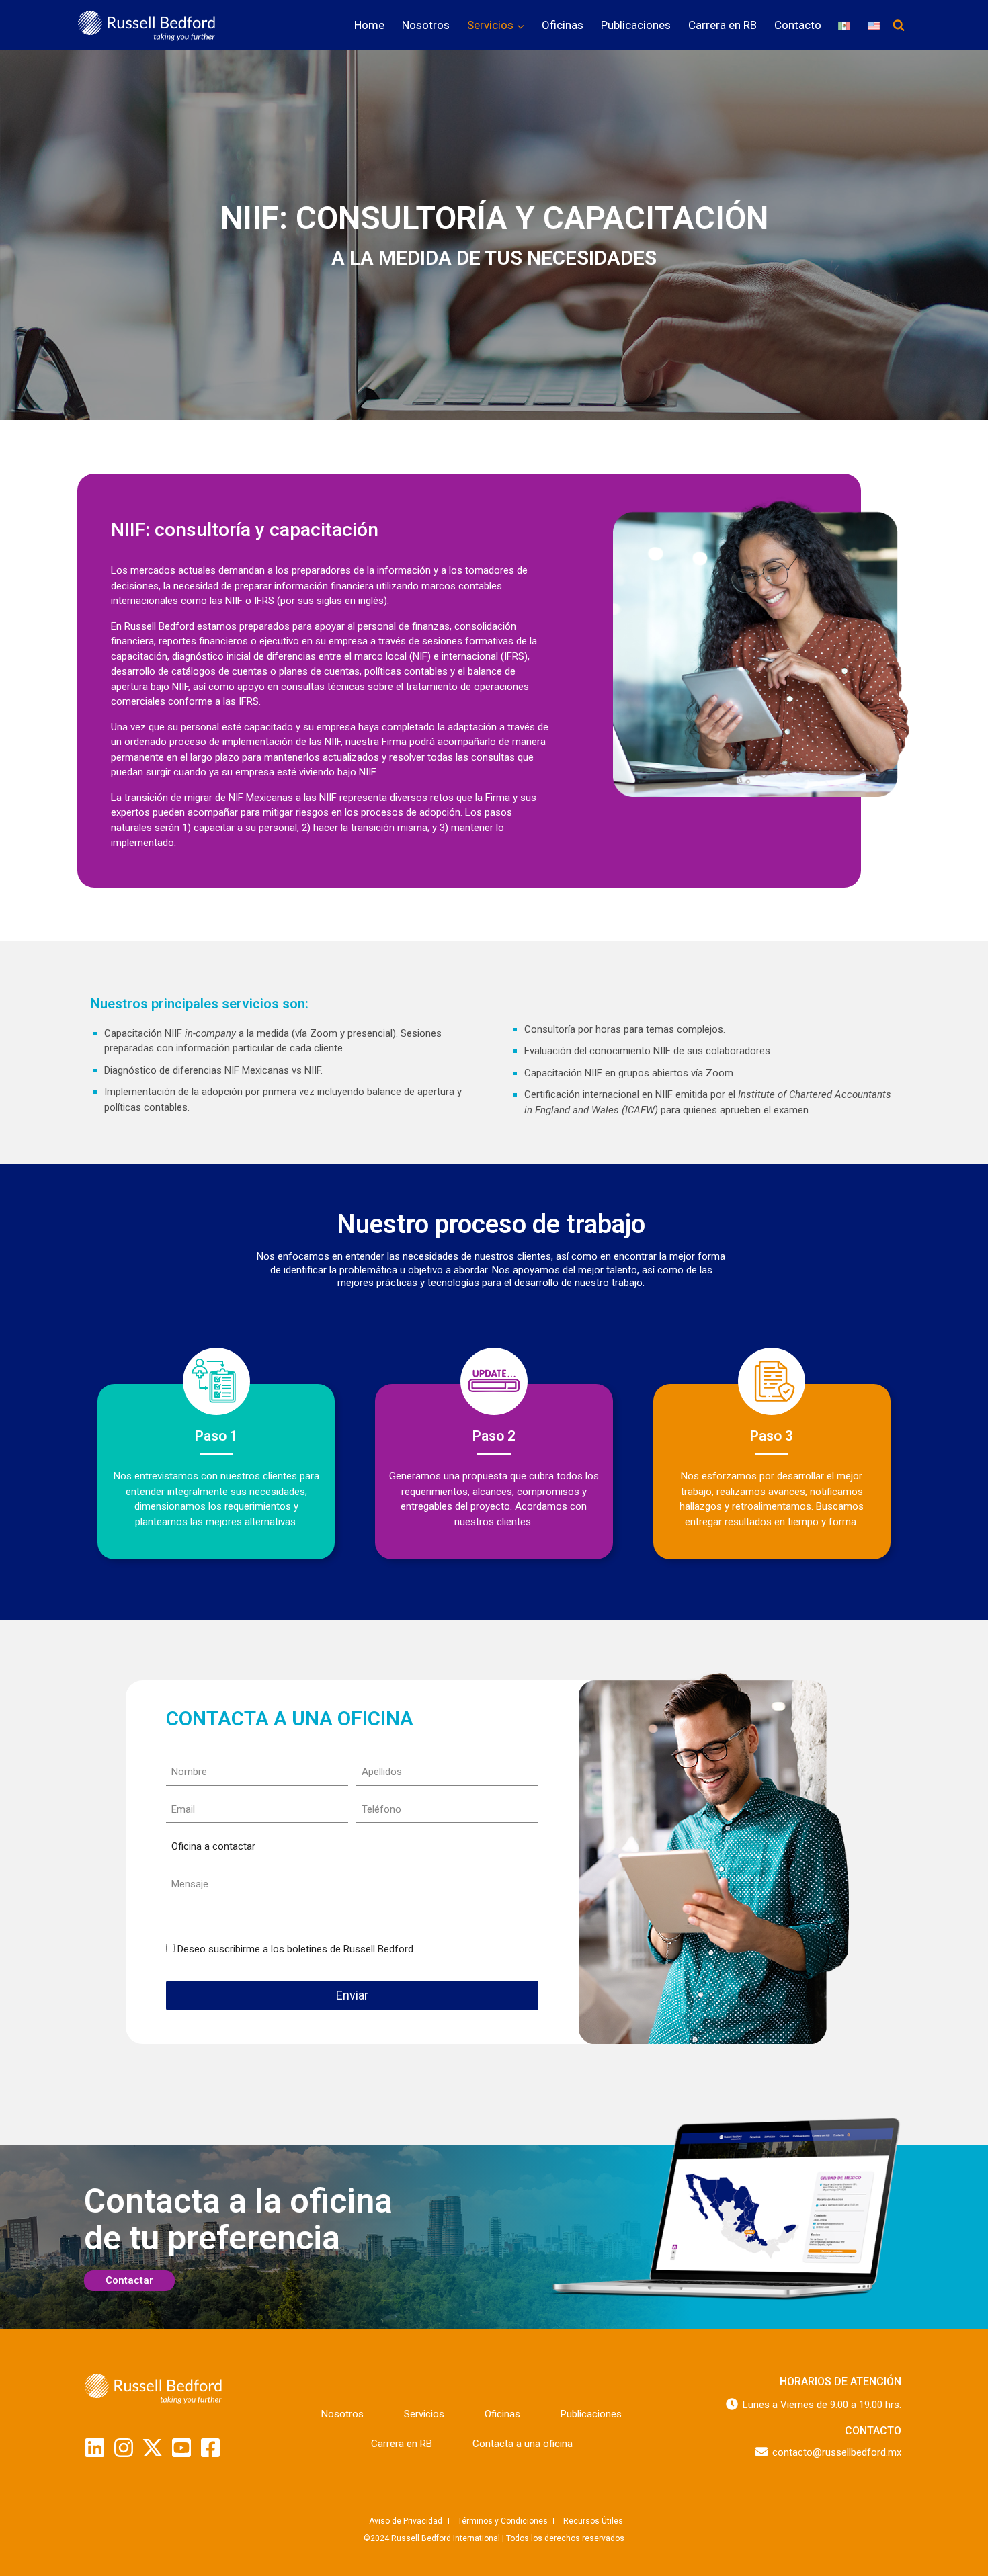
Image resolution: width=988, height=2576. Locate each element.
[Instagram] (124, 2448)
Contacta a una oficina (523, 2444)
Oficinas (563, 25)
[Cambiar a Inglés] (874, 25)
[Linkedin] (95, 2448)
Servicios (424, 2414)
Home (369, 25)
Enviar (352, 1995)
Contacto (798, 25)
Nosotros (426, 25)
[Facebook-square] (210, 2448)
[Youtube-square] (181, 2448)
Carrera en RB (723, 25)
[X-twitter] (153, 2448)
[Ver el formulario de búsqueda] (899, 26)
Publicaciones (636, 25)
